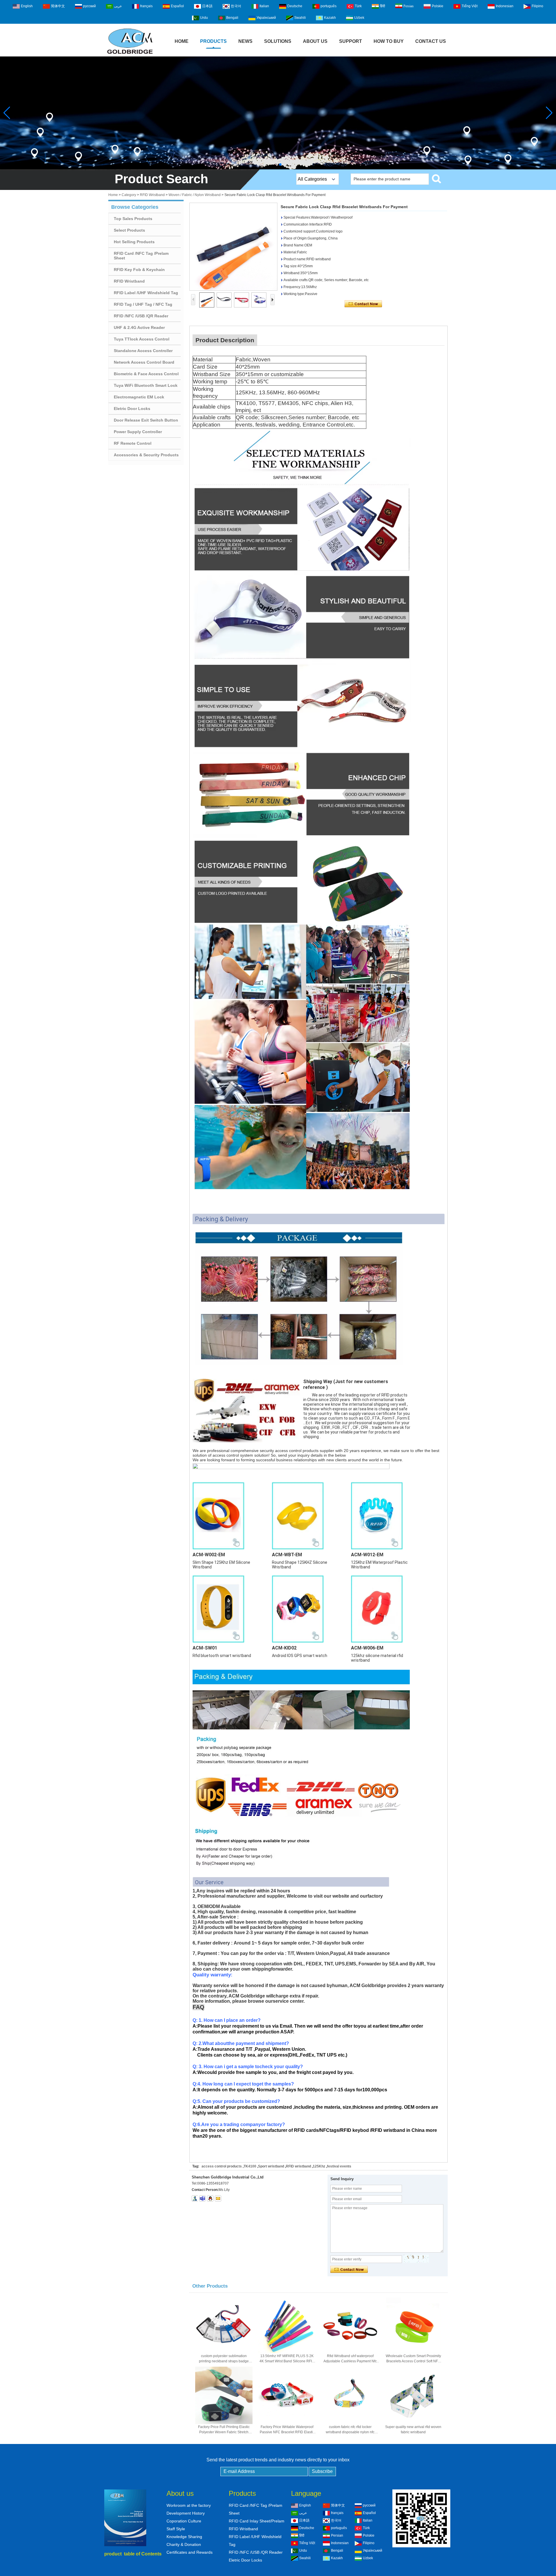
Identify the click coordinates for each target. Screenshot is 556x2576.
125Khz (319, 2166)
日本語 (207, 6)
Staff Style (176, 2529)
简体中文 (58, 6)
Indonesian (505, 6)
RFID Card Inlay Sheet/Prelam (257, 2521)
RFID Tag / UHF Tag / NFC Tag (143, 304)
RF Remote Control (133, 443)
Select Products (129, 230)
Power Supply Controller (138, 432)
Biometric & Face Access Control (146, 374)
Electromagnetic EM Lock (139, 397)
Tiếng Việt (470, 6)
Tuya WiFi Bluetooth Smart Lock (146, 385)
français (146, 6)
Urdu (204, 18)
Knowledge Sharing (184, 2537)
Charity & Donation (184, 2544)
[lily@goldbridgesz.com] (202, 2198)
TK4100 (250, 2166)
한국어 (236, 6)
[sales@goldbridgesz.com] (218, 2198)
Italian (264, 6)
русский (89, 6)
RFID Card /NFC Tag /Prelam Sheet (141, 256)
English (27, 6)
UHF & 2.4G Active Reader (139, 327)
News (245, 41)
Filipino (537, 6)
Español (177, 6)
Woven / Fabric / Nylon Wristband (195, 195)
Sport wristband (271, 2166)
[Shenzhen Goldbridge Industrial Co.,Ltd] (130, 54)
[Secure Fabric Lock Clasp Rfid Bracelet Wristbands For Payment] (233, 247)
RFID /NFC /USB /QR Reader (141, 316)
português (329, 6)
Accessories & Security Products (146, 455)
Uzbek (359, 18)
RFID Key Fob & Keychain (139, 270)
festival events (339, 2166)
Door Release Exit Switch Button (146, 420)
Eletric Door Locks (132, 409)
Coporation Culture (184, 2521)
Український (266, 18)
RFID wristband (298, 2166)
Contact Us (431, 41)
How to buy (389, 41)
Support (351, 41)
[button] (276, 164)
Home (182, 41)
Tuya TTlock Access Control (142, 339)
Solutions (278, 41)
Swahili (300, 18)
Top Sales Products (133, 219)
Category (129, 195)
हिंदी (383, 6)
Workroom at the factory (189, 2505)
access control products (222, 2166)
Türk (358, 6)
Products (213, 41)
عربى (118, 6)
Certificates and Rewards (190, 2552)
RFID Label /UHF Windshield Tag (146, 293)
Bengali (232, 18)
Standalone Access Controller (143, 351)
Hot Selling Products (134, 242)
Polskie (438, 6)
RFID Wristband (152, 195)
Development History (186, 2513)
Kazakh (330, 18)
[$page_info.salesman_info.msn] (195, 2198)
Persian (408, 6)
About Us (315, 41)
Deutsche (295, 6)
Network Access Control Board (144, 362)
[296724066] (210, 2198)
